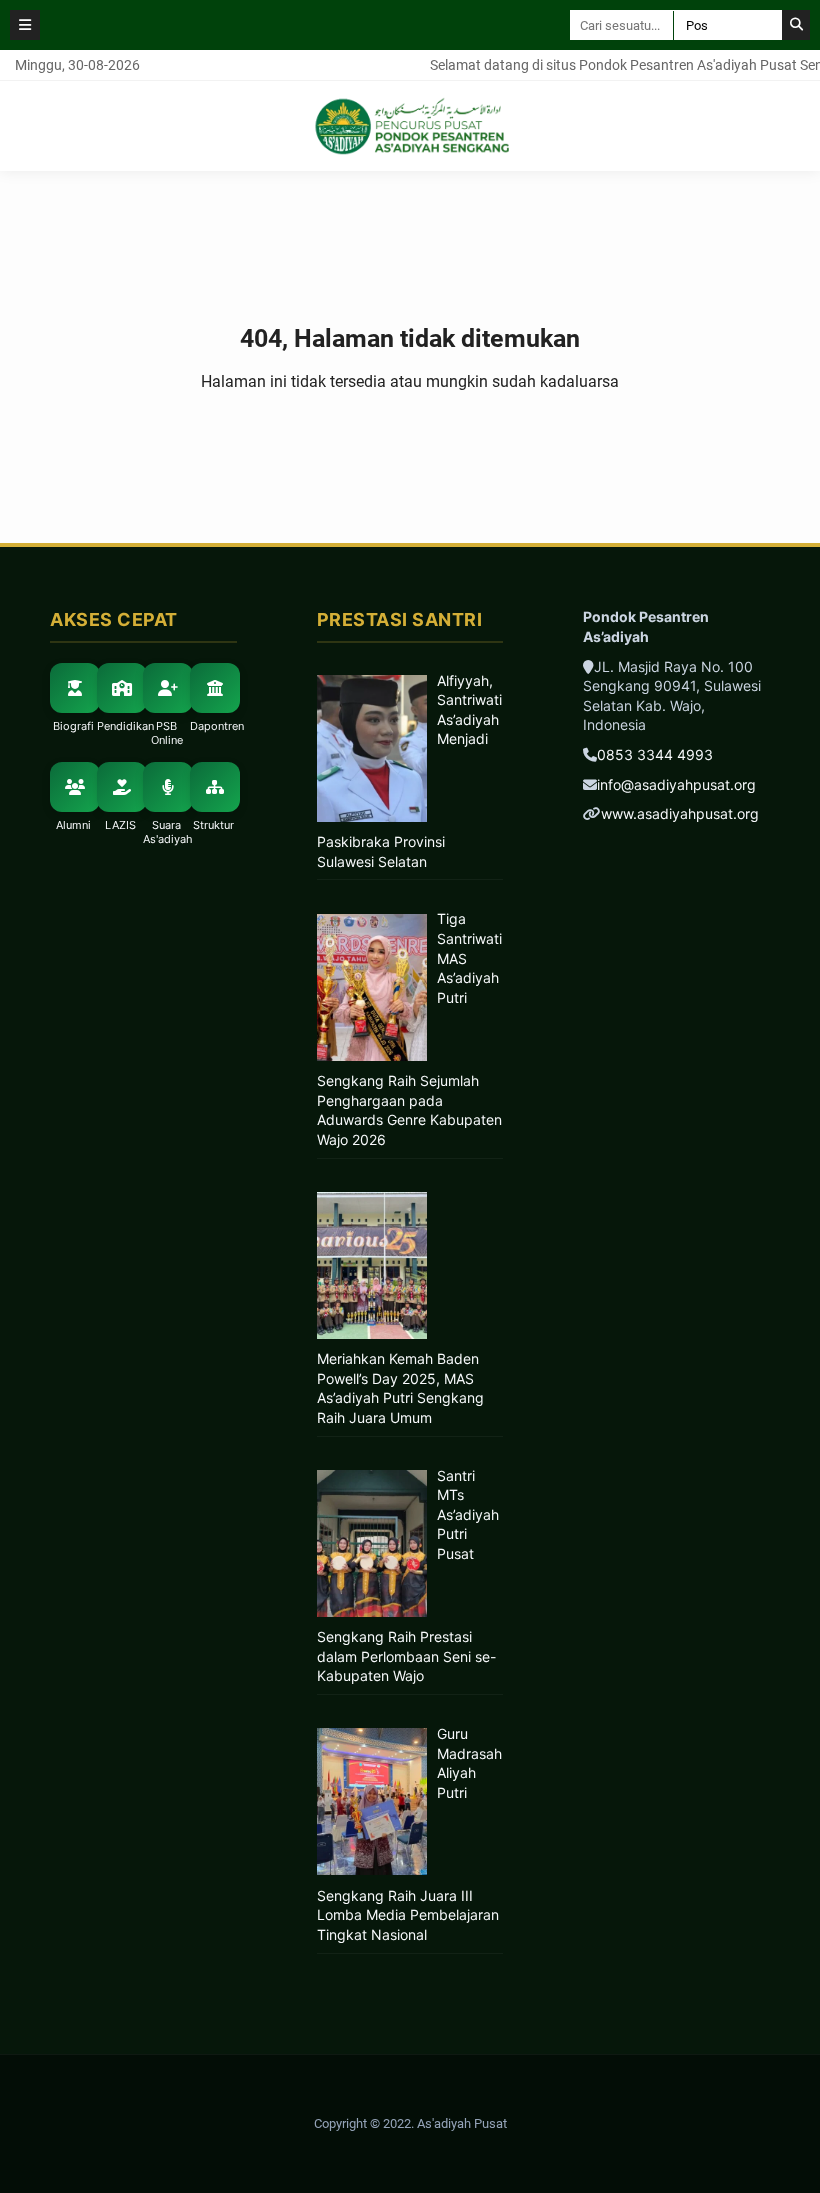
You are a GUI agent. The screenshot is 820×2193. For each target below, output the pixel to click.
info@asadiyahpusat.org (676, 784)
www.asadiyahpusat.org (680, 813)
